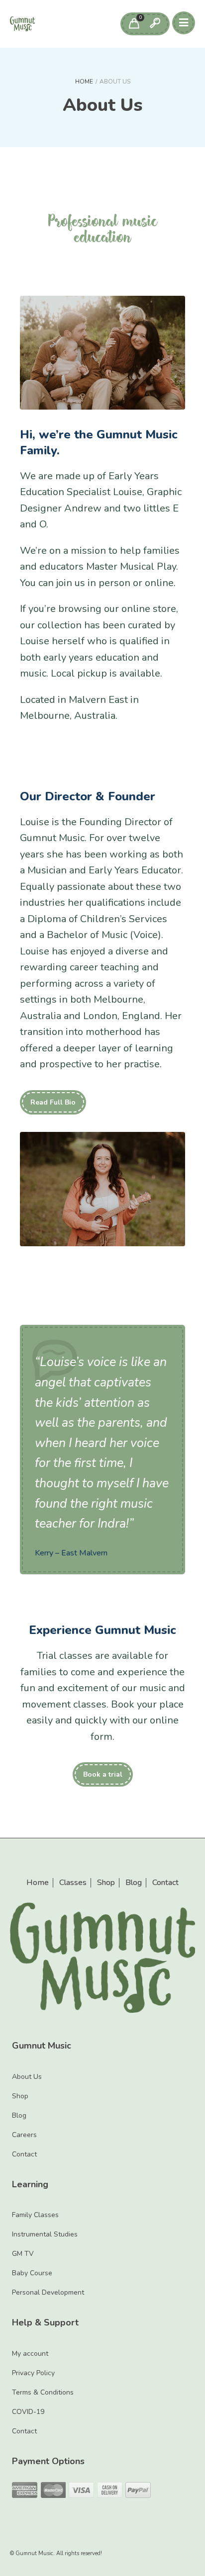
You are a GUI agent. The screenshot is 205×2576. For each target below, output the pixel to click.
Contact (165, 1883)
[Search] (155, 24)
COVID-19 (28, 2412)
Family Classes (35, 2215)
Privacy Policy (33, 2373)
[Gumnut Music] (22, 24)
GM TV (23, 2254)
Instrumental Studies (45, 2234)
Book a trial (103, 1774)
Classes (73, 1883)
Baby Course (32, 2273)
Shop (106, 1883)
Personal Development (48, 2292)
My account (30, 2354)
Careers (24, 2135)
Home (84, 82)
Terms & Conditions (43, 2392)
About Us (27, 2077)
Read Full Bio (53, 1102)
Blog (134, 1883)
